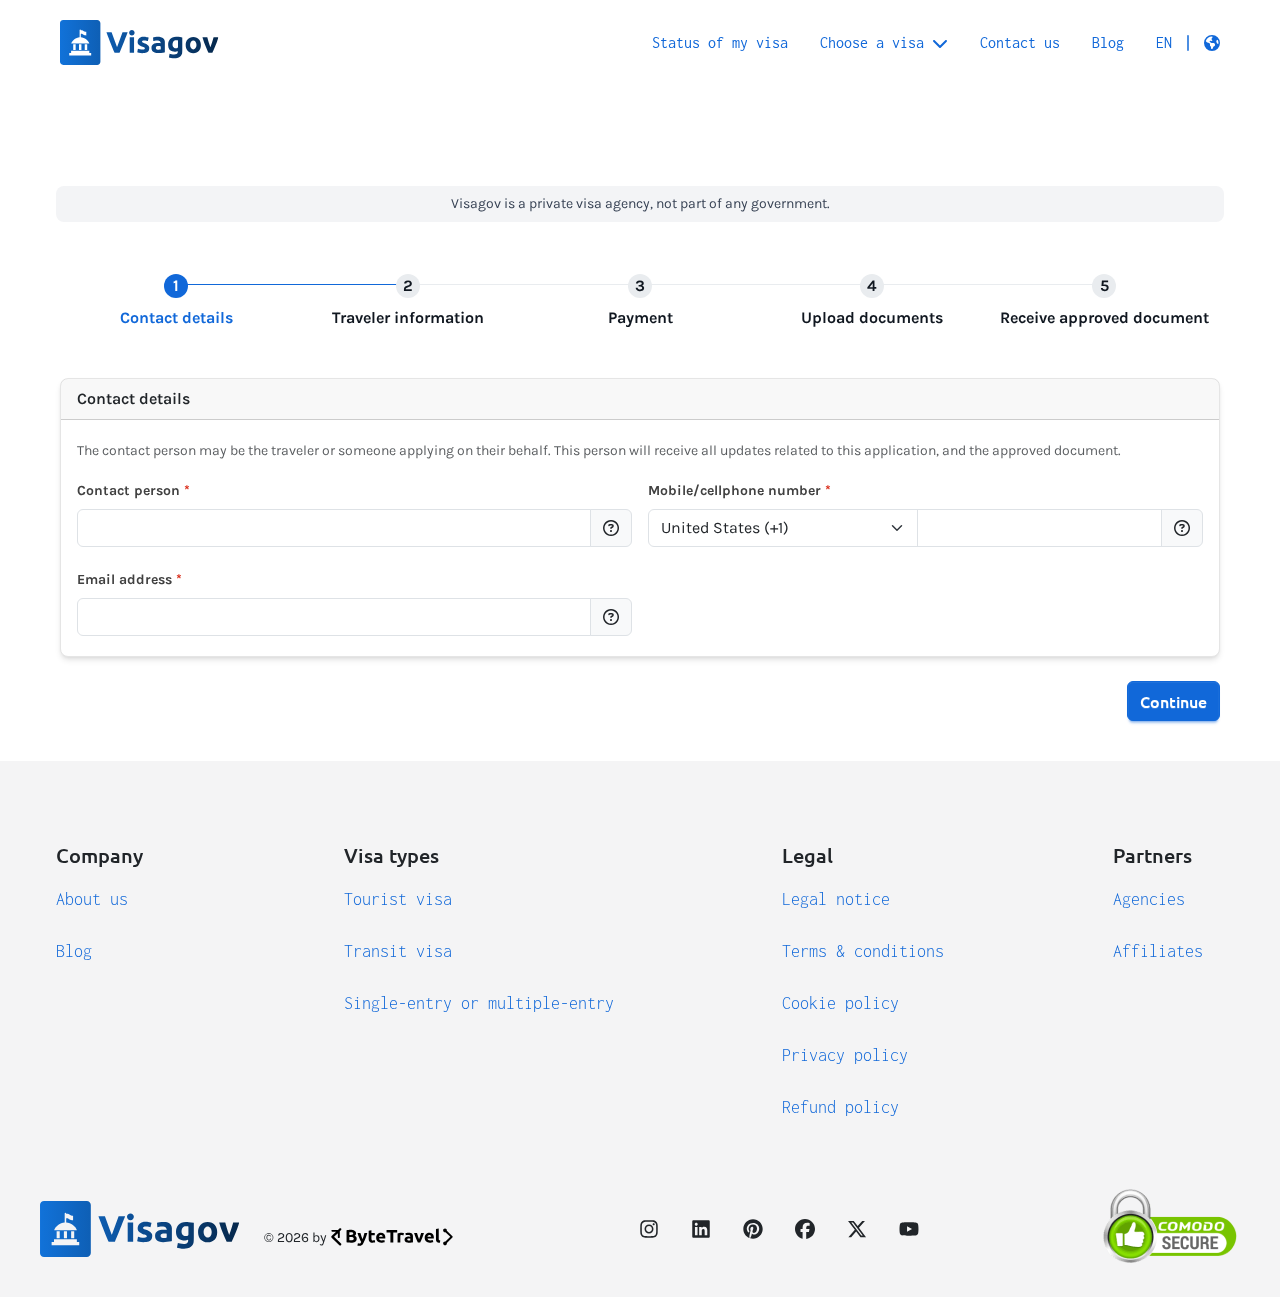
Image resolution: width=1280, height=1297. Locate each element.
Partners (1152, 855)
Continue (1173, 701)
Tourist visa (398, 899)
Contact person (133, 490)
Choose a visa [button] (872, 42)
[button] (1188, 43)
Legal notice (836, 899)
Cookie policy (840, 1003)
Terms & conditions (863, 951)
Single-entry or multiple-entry (479, 1003)
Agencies (1149, 899)
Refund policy (840, 1107)
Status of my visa (720, 42)
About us (92, 899)
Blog (1108, 42)
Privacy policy (845, 1055)
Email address (129, 579)
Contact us (1020, 42)
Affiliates (1158, 951)
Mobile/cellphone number (739, 490)
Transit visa (398, 951)
